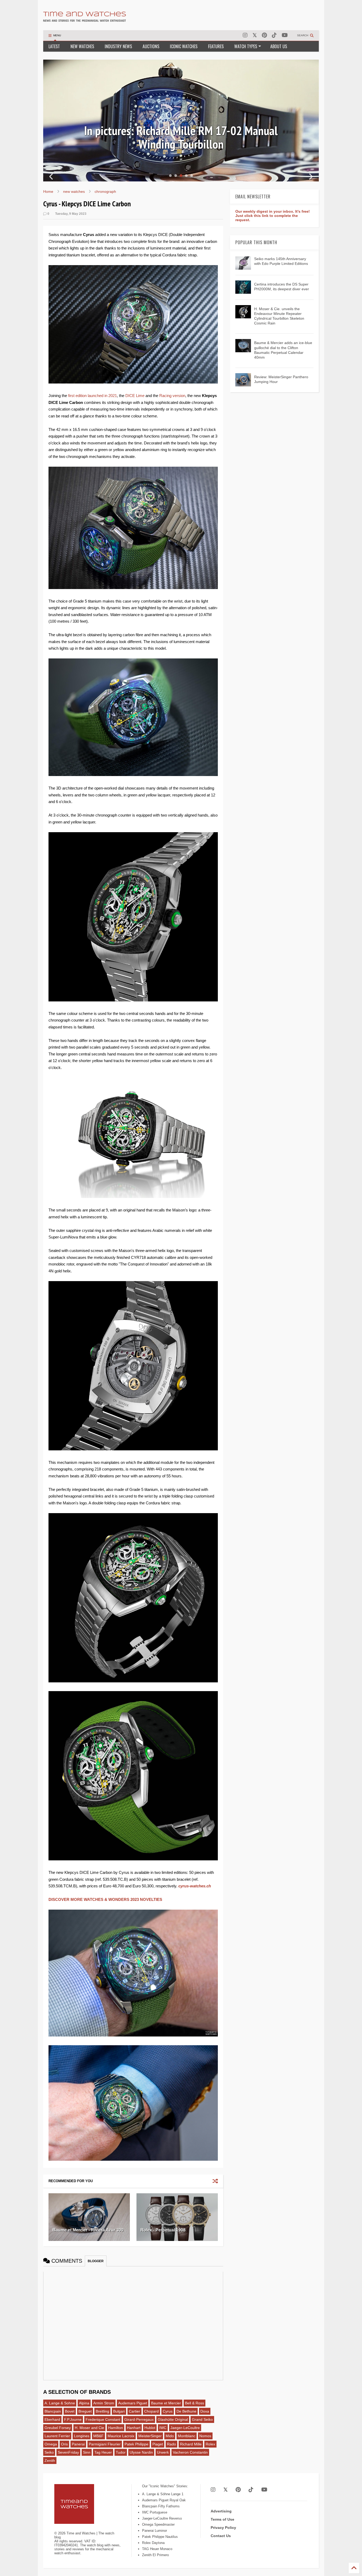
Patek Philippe (136, 2444)
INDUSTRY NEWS (118, 46)
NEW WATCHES (82, 46)
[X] (255, 35)
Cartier (134, 2411)
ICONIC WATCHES (184, 46)
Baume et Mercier (166, 2403)
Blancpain (53, 2411)
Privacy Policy (223, 2528)
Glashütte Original (173, 2419)
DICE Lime (135, 396)
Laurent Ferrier (57, 2436)
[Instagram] (245, 35)
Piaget (158, 2444)
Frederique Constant (103, 2419)
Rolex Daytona (153, 2543)
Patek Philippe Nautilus (160, 2537)
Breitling (102, 2411)
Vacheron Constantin (190, 2452)
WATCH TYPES (246, 46)
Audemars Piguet (133, 2403)
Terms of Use (222, 2519)
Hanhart (134, 2428)
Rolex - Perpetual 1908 (163, 2230)
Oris (64, 2444)
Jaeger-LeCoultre (185, 2428)
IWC (163, 2428)
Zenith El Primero (155, 2555)
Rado (171, 2444)
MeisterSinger (150, 2436)
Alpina (84, 2403)
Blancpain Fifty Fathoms (161, 2506)
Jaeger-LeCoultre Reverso (162, 2518)
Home (48, 191)
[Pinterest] (264, 35)
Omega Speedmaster (158, 2524)
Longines (82, 2436)
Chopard (151, 2411)
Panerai (78, 2444)
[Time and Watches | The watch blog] (85, 19)
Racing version (172, 396)
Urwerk (163, 2452)
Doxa (205, 2411)
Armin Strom (104, 2403)
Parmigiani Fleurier (105, 2444)
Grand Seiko (202, 2419)
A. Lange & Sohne (60, 2403)
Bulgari (119, 2411)
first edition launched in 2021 (92, 396)
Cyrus (168, 2411)
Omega (51, 2444)
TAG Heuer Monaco (157, 2549)
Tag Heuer (103, 2452)
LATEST (54, 46)
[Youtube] (285, 35)
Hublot (150, 2428)
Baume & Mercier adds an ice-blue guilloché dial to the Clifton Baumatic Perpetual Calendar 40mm (181, 137)
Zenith (50, 2461)
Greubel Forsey (58, 2428)
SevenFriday (68, 2452)
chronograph (105, 191)
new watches (74, 191)
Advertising (221, 2511)
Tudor (121, 2452)
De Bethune (186, 2411)
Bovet (70, 2411)
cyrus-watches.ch (195, 1886)
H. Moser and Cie (89, 2428)
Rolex (210, 2444)
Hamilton (116, 2428)
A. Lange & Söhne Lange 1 (163, 2494)
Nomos (205, 2436)
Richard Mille (191, 2444)
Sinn (87, 2452)
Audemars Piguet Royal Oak (164, 2500)
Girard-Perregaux (139, 2419)
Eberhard (52, 2419)
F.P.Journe (73, 2419)
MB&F (98, 2436)
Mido (170, 2436)
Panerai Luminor (154, 2531)
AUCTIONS (151, 46)
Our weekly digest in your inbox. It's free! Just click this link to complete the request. (273, 216)
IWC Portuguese (155, 2512)
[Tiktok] (274, 35)
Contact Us (221, 2536)
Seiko (49, 2452)
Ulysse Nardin (141, 2452)
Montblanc (187, 2436)
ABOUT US (279, 46)
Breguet (85, 2411)
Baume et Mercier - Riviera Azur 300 (88, 2230)
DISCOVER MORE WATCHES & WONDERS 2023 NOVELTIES (105, 1899)
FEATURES (216, 46)
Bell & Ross (195, 2403)
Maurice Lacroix (121, 2436)
